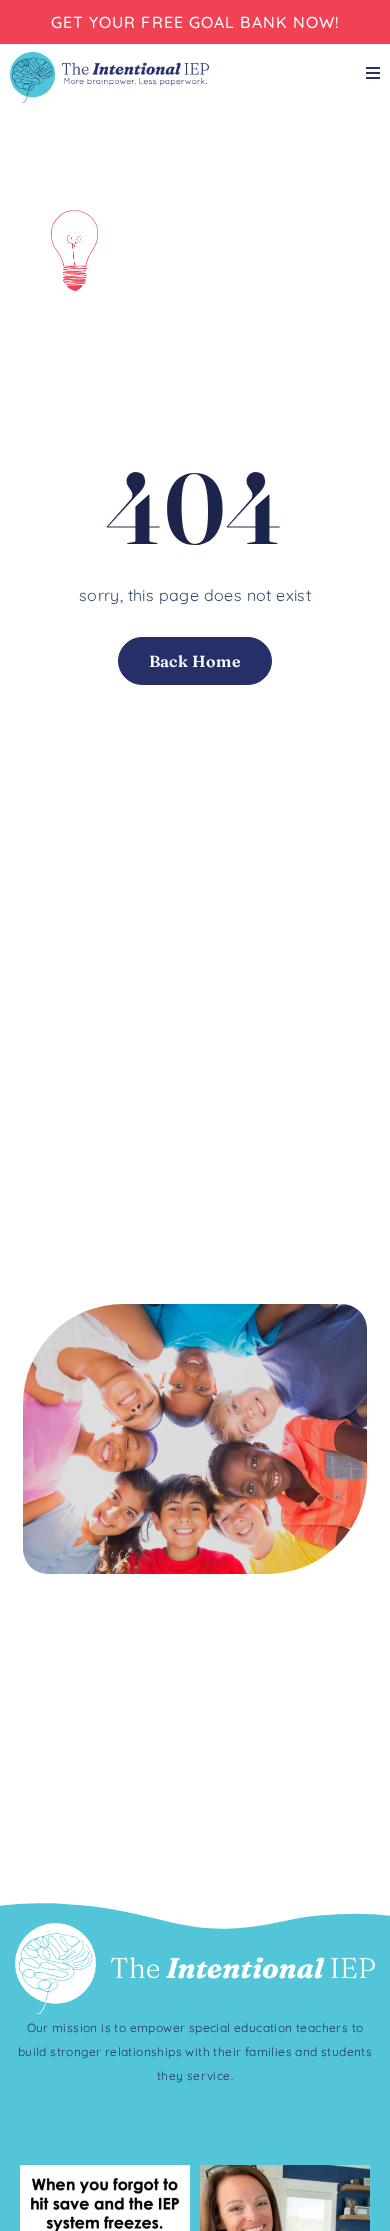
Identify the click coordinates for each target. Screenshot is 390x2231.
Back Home (195, 661)
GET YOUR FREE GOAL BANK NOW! (195, 22)
